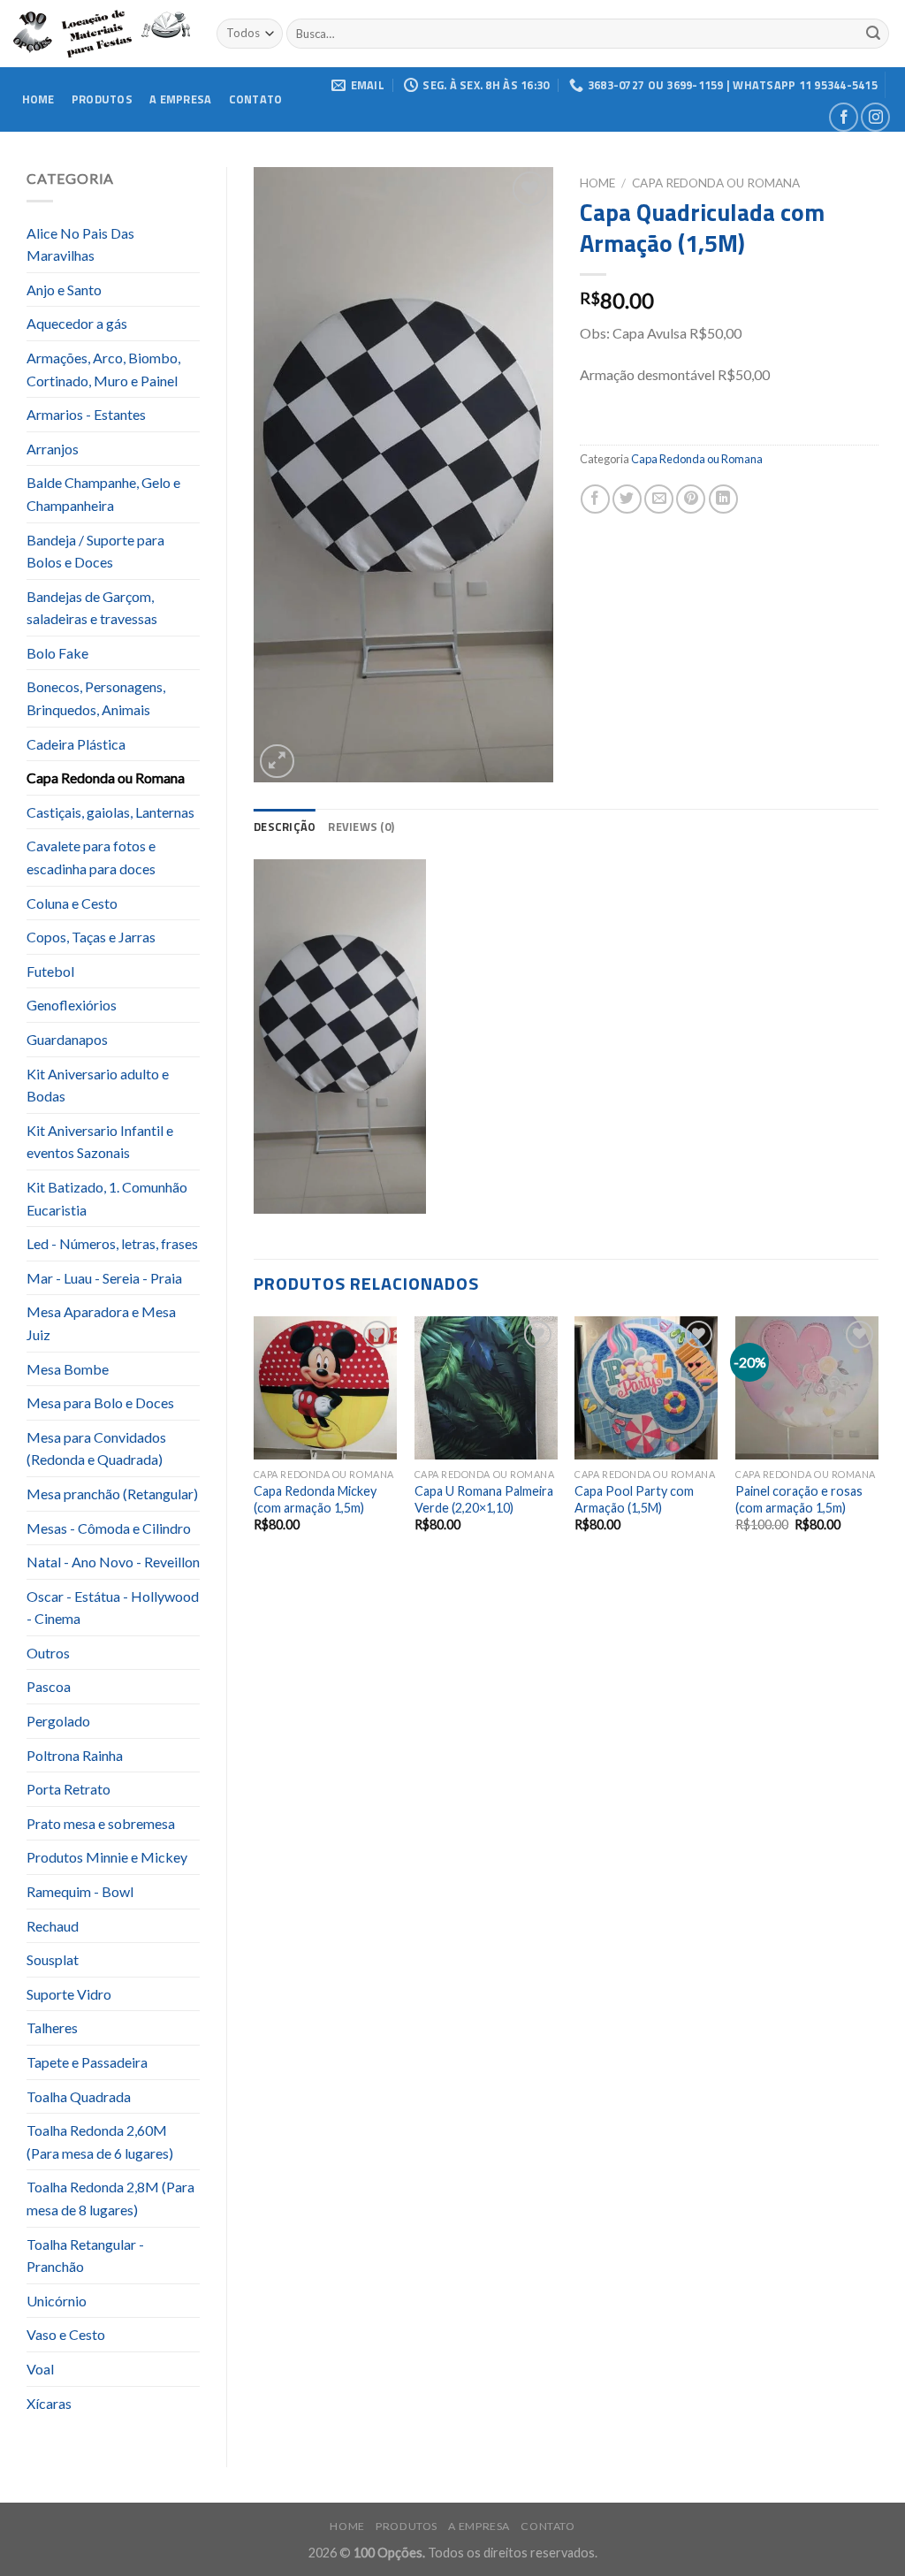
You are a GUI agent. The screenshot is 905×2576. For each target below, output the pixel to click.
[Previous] (255, 1440)
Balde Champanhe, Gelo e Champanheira (103, 494)
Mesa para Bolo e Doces (100, 1402)
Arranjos (53, 449)
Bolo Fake (57, 653)
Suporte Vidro (69, 1994)
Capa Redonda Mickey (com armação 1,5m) (315, 1499)
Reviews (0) (361, 827)
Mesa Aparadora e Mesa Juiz (101, 1323)
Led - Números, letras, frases (112, 1243)
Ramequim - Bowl (80, 1891)
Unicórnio (57, 2301)
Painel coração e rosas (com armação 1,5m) (799, 1499)
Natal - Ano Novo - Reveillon (113, 1562)
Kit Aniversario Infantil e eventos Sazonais (100, 1142)
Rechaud (53, 1926)
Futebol (50, 971)
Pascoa (49, 1686)
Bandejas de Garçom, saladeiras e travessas (92, 608)
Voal (40, 2369)
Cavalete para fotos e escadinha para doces (91, 857)
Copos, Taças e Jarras (91, 937)
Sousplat (53, 1959)
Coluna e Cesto (72, 903)
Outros (48, 1653)
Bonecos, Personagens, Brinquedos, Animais (96, 698)
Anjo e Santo (64, 290)
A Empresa (180, 99)
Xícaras (49, 2403)
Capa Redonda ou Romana (106, 777)
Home (38, 99)
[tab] (285, 827)
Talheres (52, 2027)
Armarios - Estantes (86, 414)
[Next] (878, 1440)
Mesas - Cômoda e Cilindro (109, 1528)
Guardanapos (67, 1039)
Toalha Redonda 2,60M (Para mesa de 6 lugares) (100, 2142)
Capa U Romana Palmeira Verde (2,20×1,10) (484, 1499)
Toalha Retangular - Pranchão (85, 2256)
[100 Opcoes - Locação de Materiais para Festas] (102, 34)
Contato (256, 99)
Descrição (285, 827)
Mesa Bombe (68, 1369)
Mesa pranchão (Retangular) (112, 1494)
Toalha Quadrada (79, 2096)
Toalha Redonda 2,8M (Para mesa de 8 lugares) (110, 2198)
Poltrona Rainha (75, 1755)
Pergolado (58, 1721)
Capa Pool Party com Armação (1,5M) (634, 1499)
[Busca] (873, 34)
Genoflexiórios (72, 1005)
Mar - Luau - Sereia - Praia (104, 1278)
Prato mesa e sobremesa (101, 1823)
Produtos (102, 99)
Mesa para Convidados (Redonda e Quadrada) (96, 1448)
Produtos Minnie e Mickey (107, 1857)
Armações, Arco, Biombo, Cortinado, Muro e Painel (103, 369)
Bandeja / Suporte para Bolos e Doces (95, 551)
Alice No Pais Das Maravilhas (80, 244)
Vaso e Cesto (66, 2334)
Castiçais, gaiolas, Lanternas (110, 812)
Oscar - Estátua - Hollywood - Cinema (113, 1608)
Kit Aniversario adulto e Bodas (98, 1085)
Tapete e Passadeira (87, 2062)
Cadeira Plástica (76, 744)
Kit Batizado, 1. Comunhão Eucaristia (107, 1198)
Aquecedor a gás (77, 323)
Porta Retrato (68, 1789)
